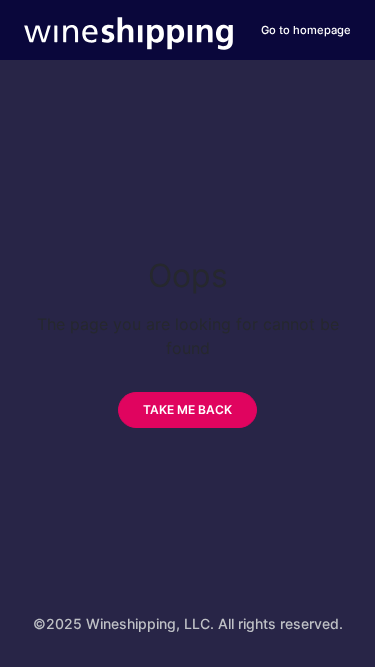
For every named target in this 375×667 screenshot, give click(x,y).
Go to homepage (306, 30)
